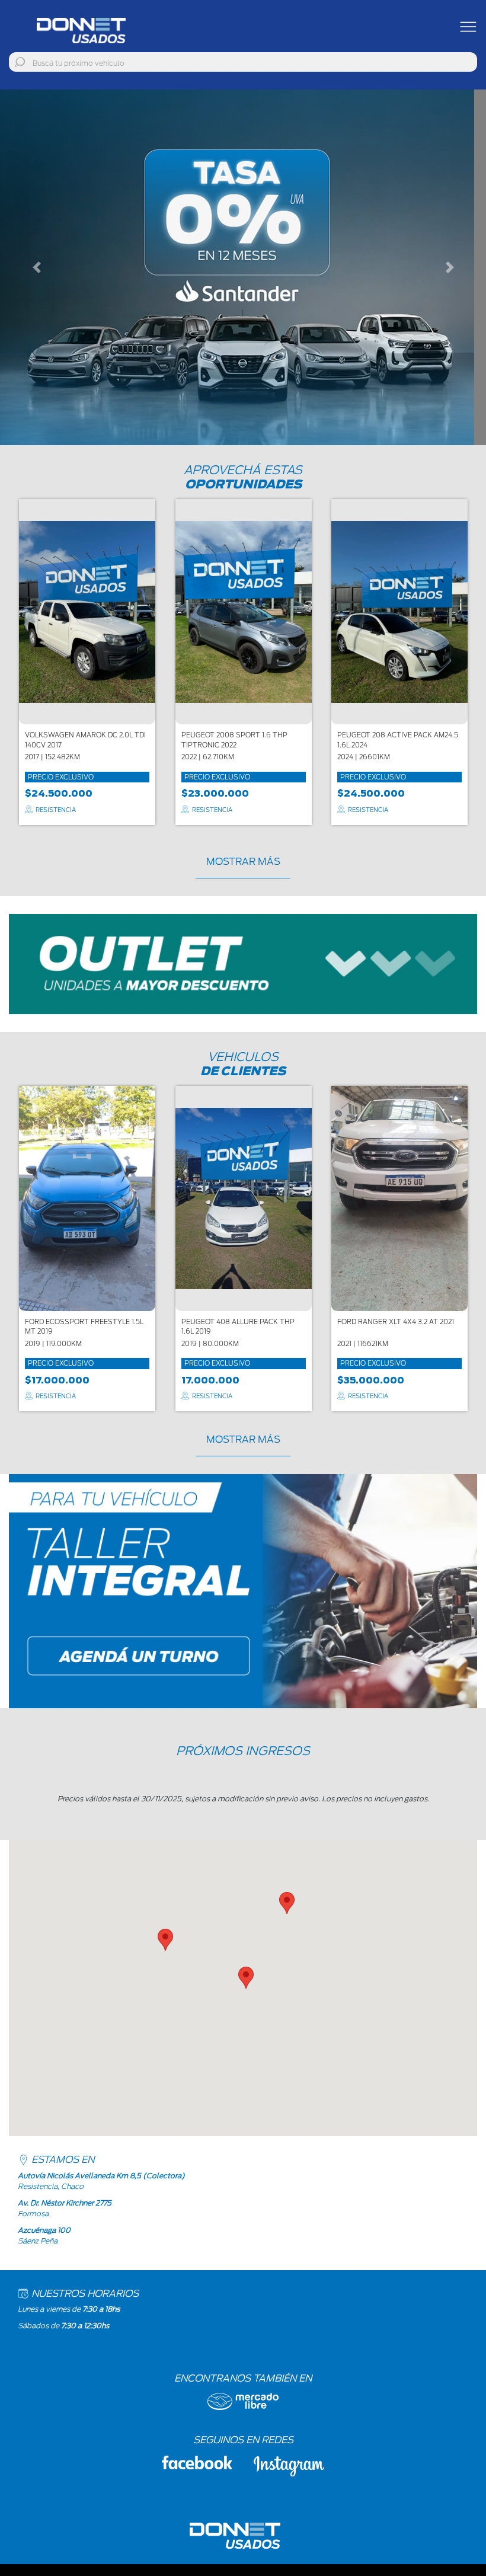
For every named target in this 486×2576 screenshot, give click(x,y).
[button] (36, 267)
